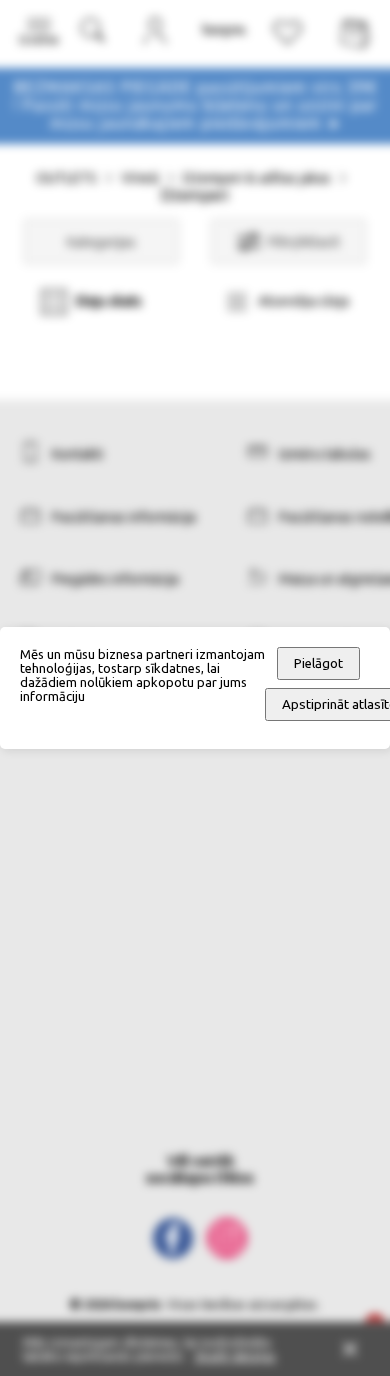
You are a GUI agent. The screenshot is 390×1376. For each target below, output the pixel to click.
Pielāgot (318, 663)
